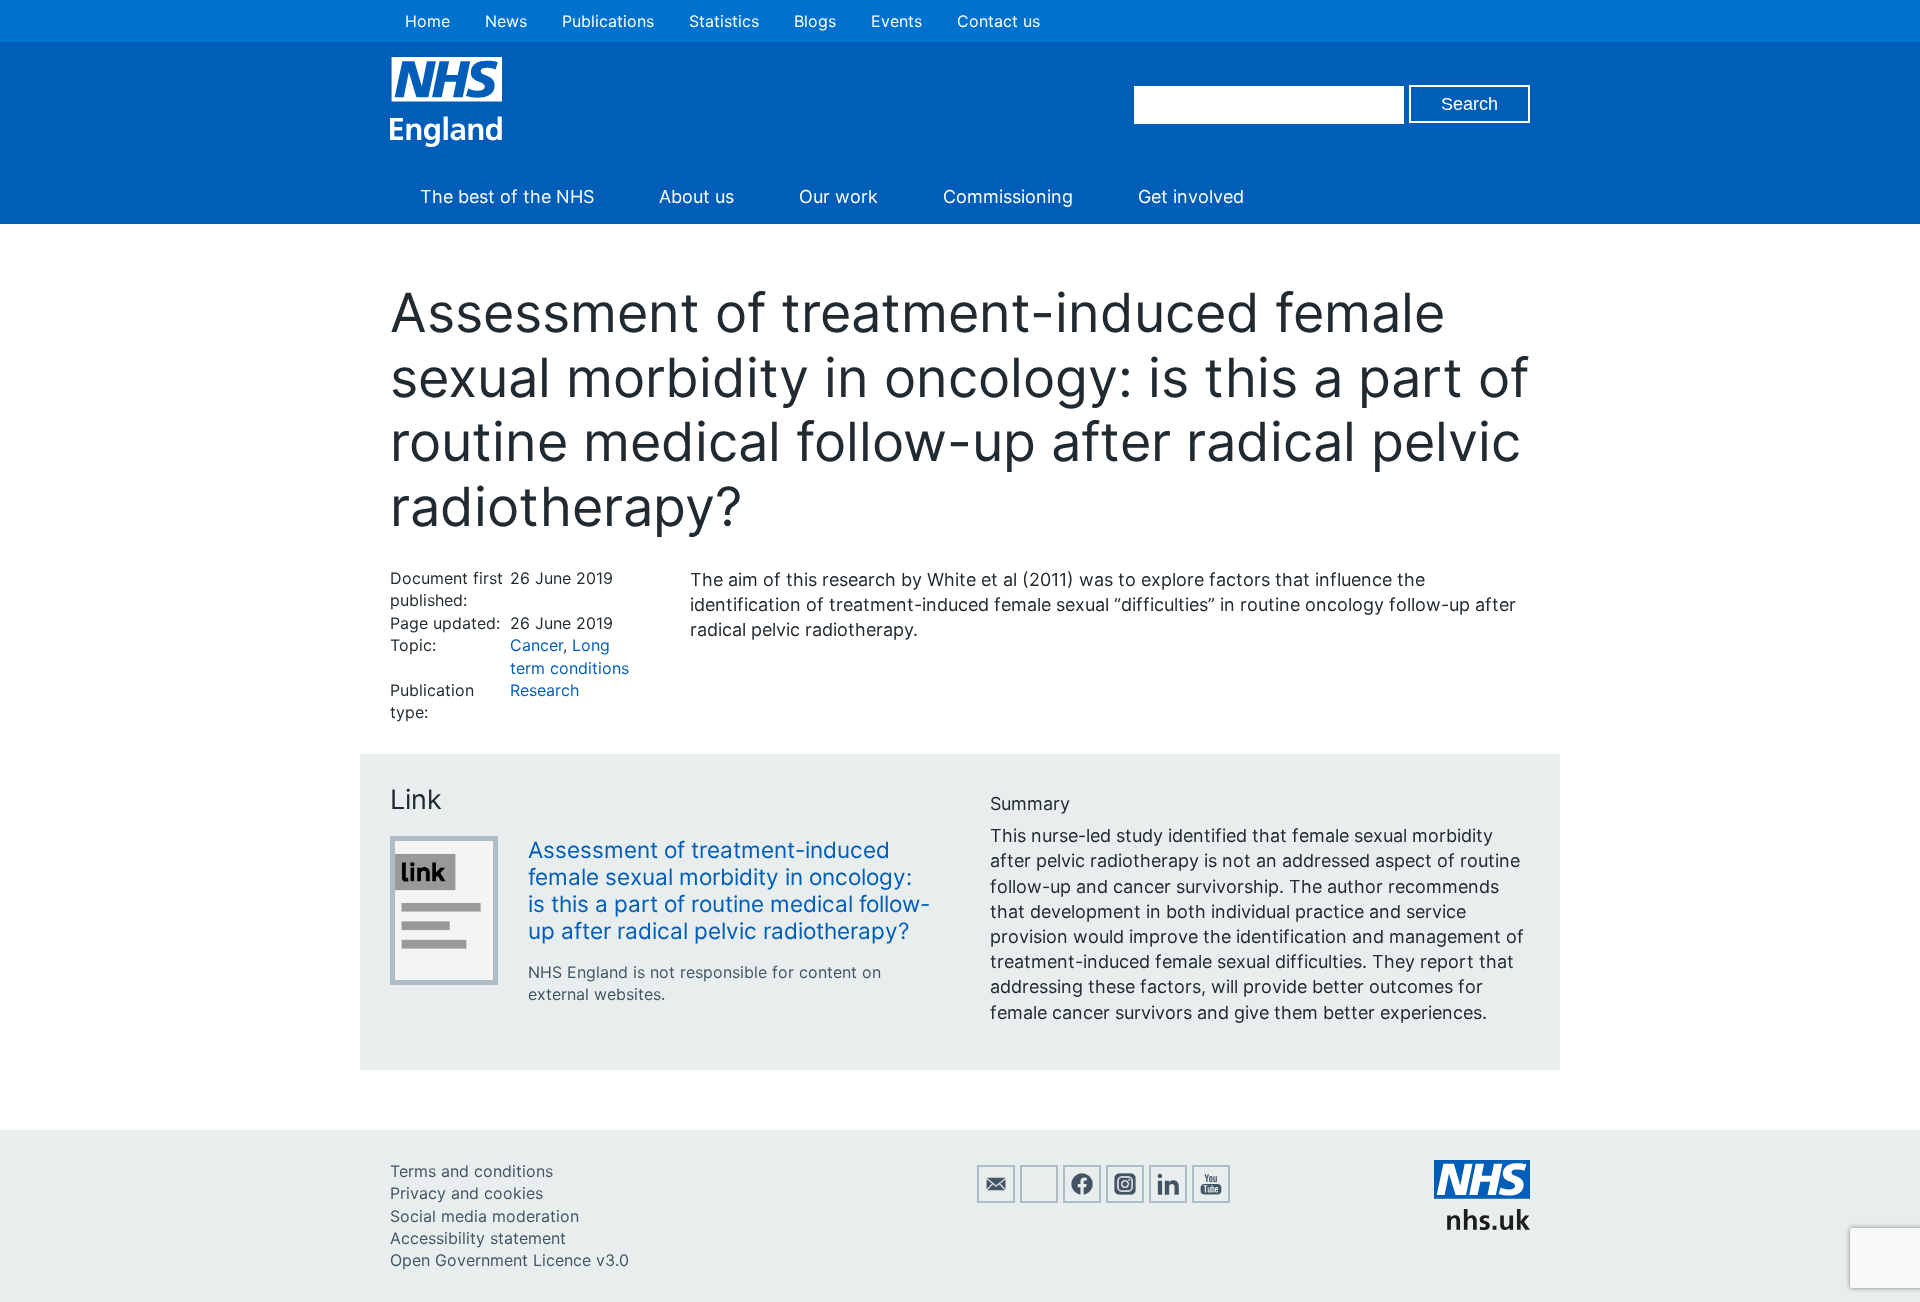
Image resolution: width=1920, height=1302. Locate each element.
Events (896, 21)
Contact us (998, 21)
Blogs (815, 21)
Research (544, 690)
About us (696, 196)
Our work (838, 196)
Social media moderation (484, 1216)
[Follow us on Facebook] (1082, 1197)
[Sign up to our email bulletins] (996, 1197)
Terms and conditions (471, 1171)
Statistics (724, 21)
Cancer (536, 645)
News (506, 21)
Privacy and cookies (466, 1193)
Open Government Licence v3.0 (509, 1260)
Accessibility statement (478, 1238)
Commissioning (1008, 196)
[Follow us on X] (1039, 1197)
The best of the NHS (507, 196)
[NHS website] (1482, 1224)
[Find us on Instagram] (1125, 1197)
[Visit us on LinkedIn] (1168, 1197)
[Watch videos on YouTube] (1211, 1197)
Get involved (1191, 196)
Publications (608, 21)
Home (427, 21)
